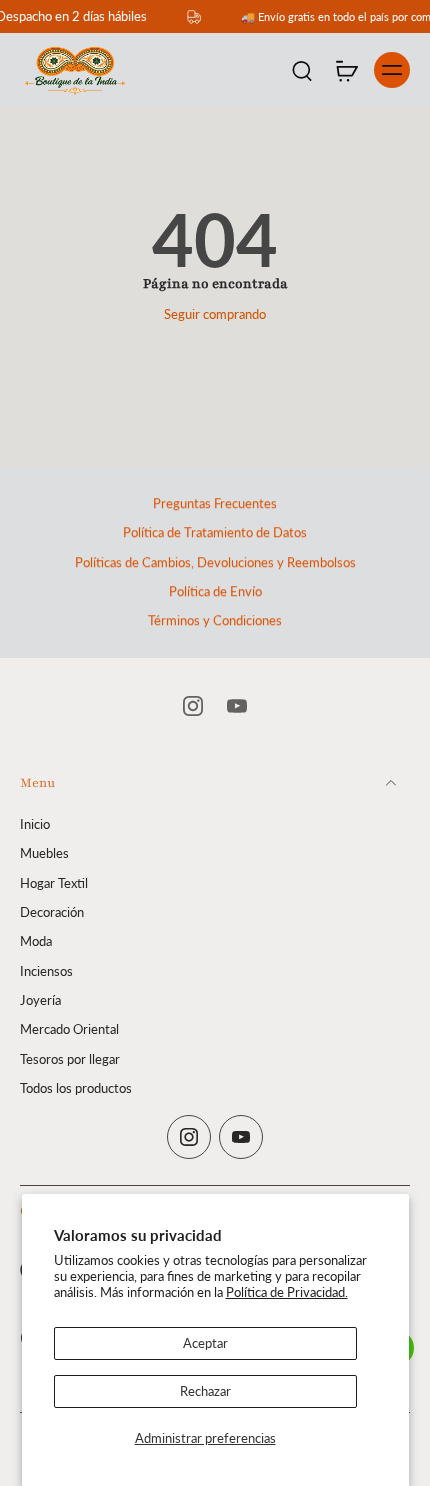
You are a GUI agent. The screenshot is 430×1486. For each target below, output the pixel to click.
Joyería (40, 999)
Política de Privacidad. (287, 1292)
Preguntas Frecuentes (215, 503)
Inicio (35, 824)
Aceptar (205, 1343)
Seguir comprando (215, 314)
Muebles (44, 853)
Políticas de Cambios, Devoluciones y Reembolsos (215, 562)
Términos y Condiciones (215, 620)
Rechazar (205, 1391)
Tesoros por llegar (70, 1058)
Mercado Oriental (69, 1029)
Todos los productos (76, 1087)
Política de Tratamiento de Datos (215, 532)
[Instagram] (193, 706)
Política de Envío (215, 591)
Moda (36, 941)
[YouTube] (237, 706)
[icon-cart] (346, 70)
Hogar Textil (54, 882)
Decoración (52, 912)
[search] (302, 70)
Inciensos (46, 970)
